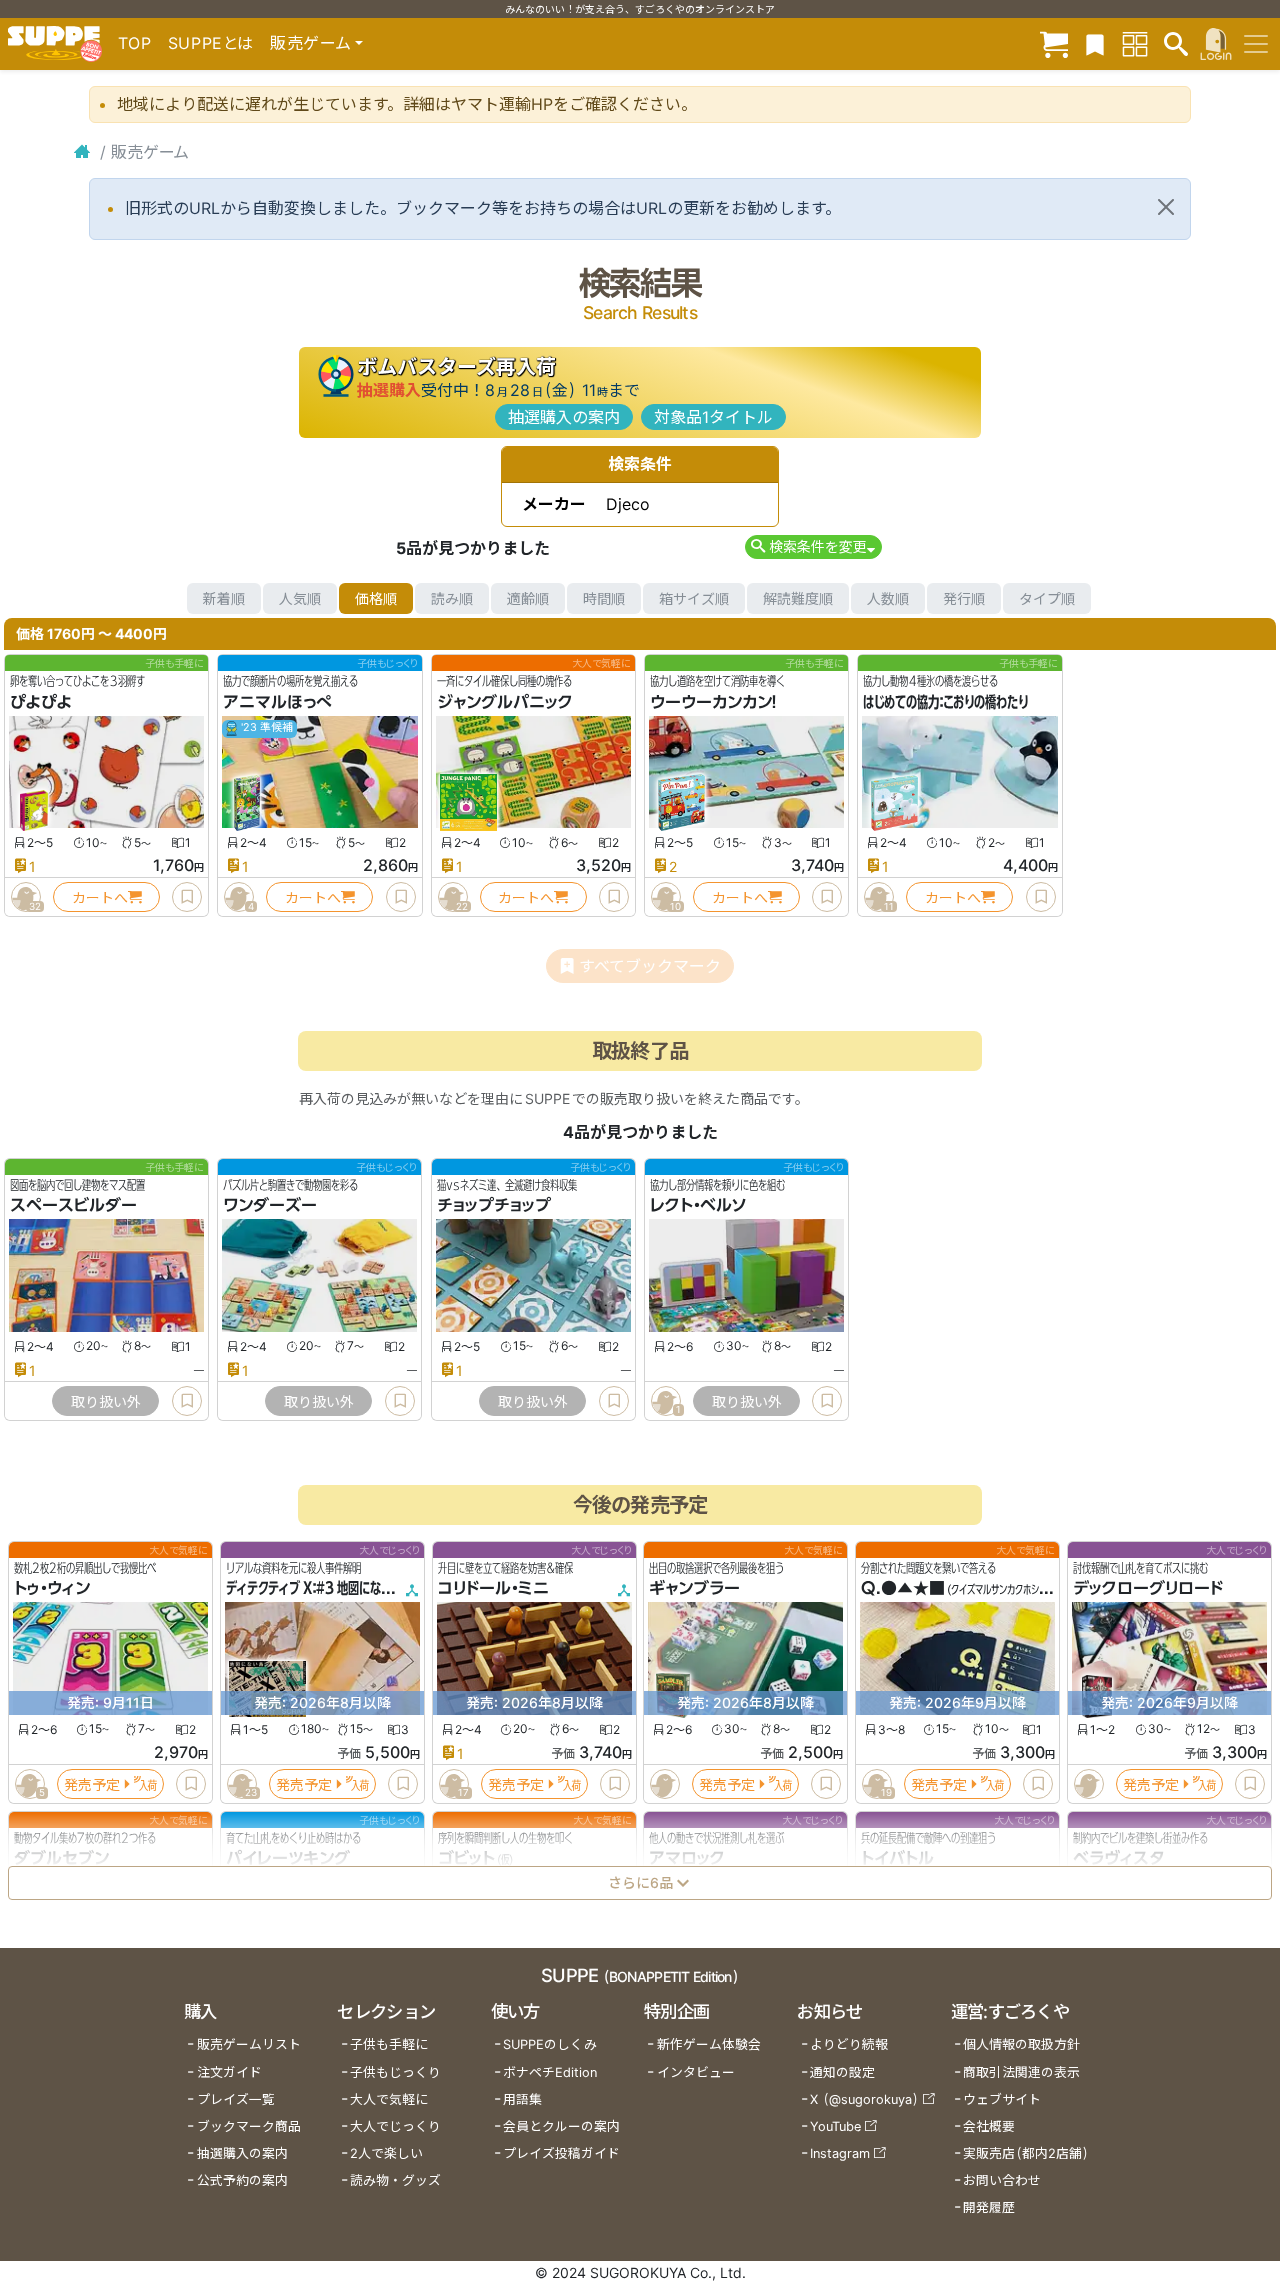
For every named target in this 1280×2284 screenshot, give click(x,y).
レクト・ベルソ (698, 1206)
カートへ (100, 897)
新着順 (224, 598)
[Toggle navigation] (1256, 44)
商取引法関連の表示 (1021, 2072)
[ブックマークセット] (1095, 43)
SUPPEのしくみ (550, 2044)
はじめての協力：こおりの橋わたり (945, 702)
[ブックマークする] (187, 897)
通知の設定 (842, 2072)
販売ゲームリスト (249, 2044)
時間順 (604, 598)
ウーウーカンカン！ (713, 702)
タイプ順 (1047, 598)
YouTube (835, 2126)
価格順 (376, 598)
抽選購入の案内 (564, 417)
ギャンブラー (694, 1589)
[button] (813, 546)
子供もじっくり (395, 2072)
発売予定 (92, 1784)
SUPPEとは (211, 43)
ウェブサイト (1002, 2099)
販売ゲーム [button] (310, 43)
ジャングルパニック (505, 702)
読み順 (452, 598)
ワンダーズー (270, 1206)
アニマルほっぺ (277, 702)
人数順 (888, 598)
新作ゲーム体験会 (709, 2044)
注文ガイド (229, 2072)
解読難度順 (798, 598)
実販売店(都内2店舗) (1026, 2153)
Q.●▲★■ (903, 1589)
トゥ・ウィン (52, 1589)
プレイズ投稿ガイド (561, 2153)
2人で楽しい (386, 2153)
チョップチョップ (494, 1206)
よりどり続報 (849, 2044)
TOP (135, 43)
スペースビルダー (73, 1206)
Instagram (840, 2153)
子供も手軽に (389, 2044)
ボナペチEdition (550, 2072)
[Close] (1166, 207)
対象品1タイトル (713, 417)
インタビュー (696, 2072)
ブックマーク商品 (249, 2126)
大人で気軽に (389, 2099)
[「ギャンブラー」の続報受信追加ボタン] (665, 1784)
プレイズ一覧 (236, 2099)
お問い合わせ (1002, 2180)
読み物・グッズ (395, 2180)
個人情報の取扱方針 (1021, 2044)
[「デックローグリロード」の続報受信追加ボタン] (1089, 1784)
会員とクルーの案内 (561, 2126)
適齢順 (528, 598)
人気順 (300, 598)
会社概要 (989, 2126)
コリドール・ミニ (493, 1589)
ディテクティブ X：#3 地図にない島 (314, 1589)
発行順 (964, 598)
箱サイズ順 (694, 598)
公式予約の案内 (242, 2180)
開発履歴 (989, 2207)
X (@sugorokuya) (864, 2099)
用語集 (522, 2099)
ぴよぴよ (41, 702)
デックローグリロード (1148, 1589)
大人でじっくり (395, 2126)
